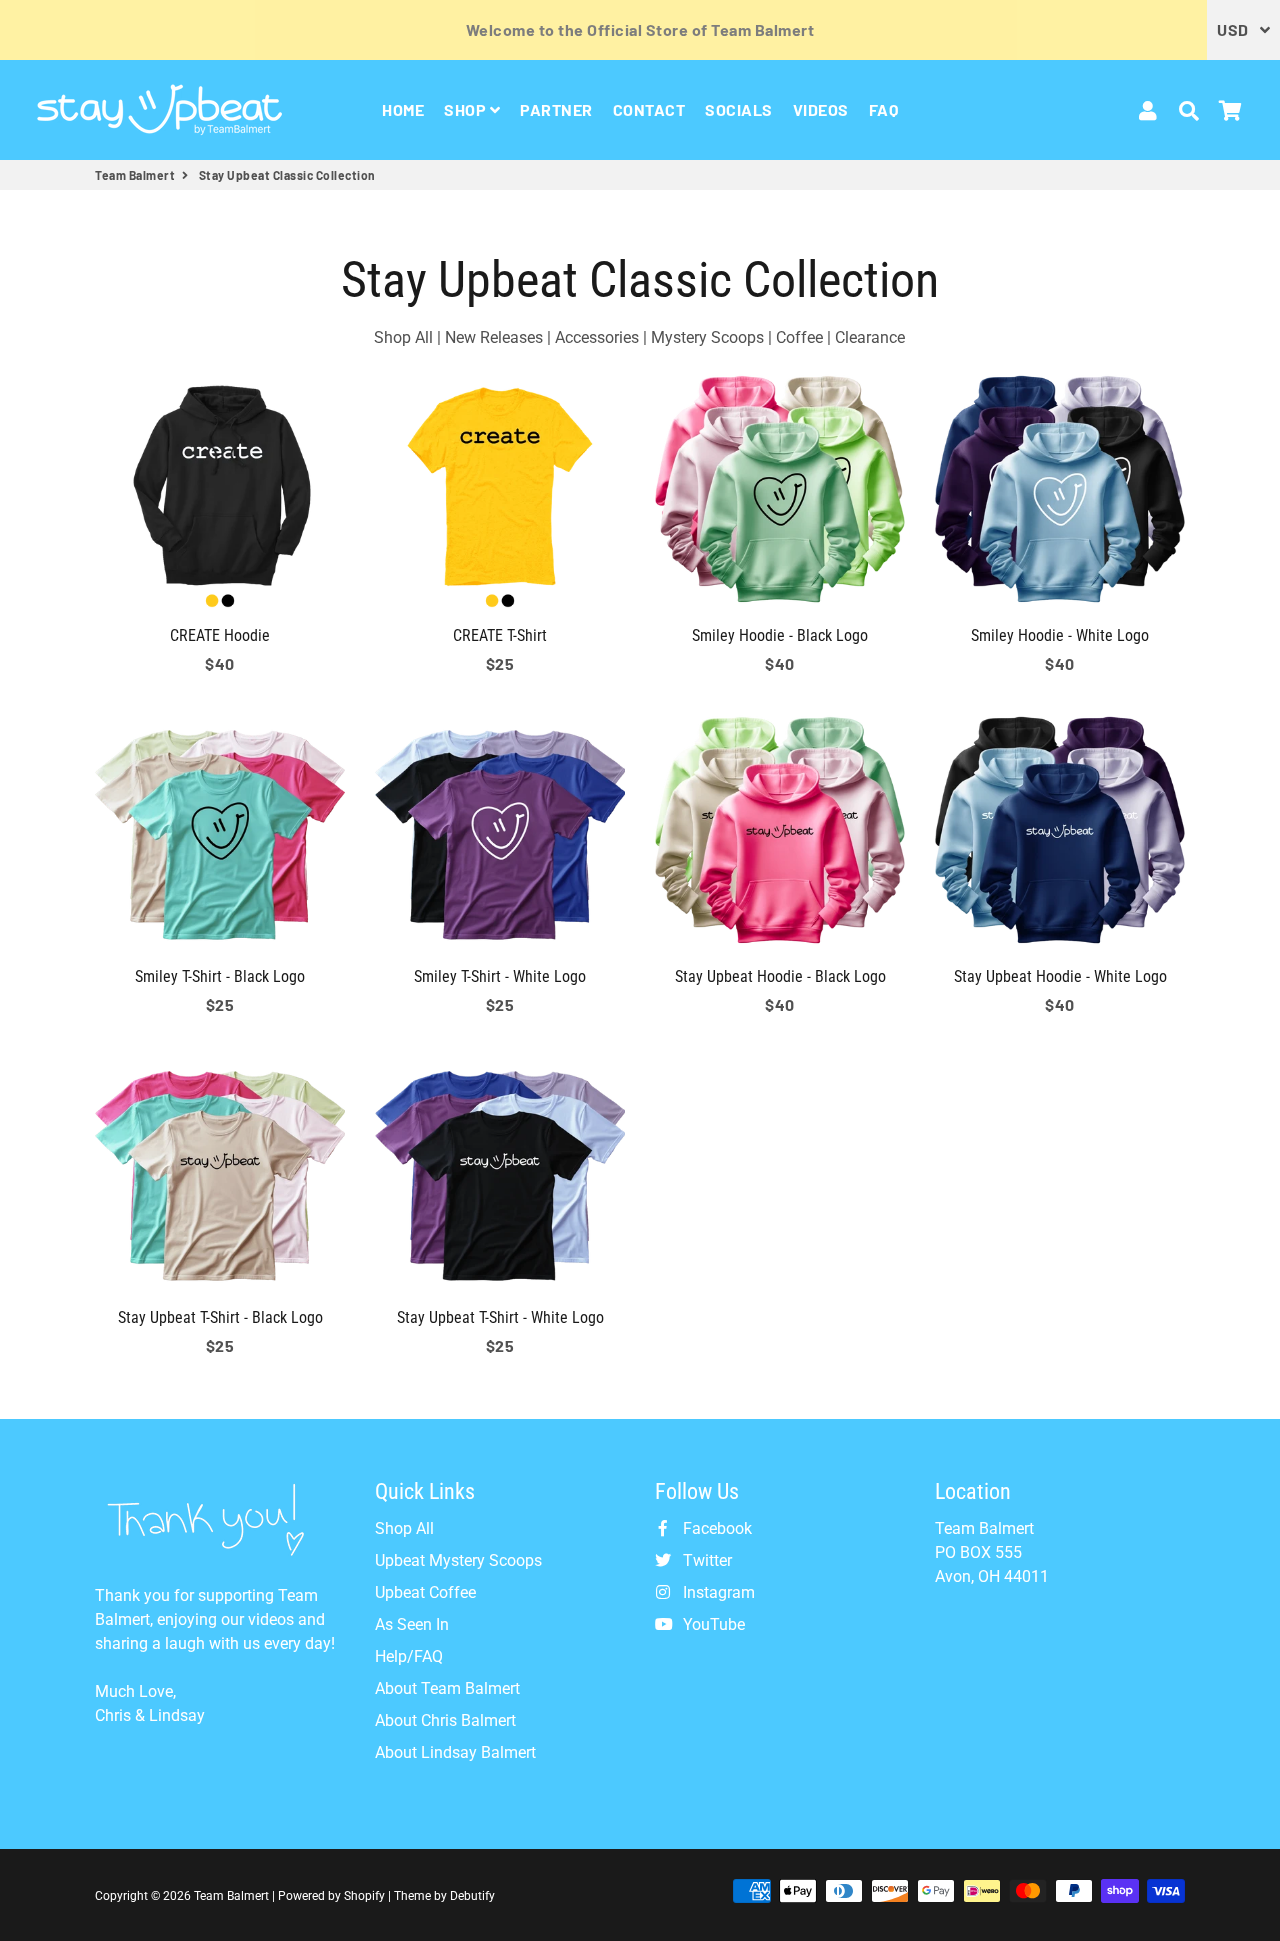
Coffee (799, 337)
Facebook (715, 1528)
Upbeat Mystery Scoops (458, 1560)
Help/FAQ (409, 1656)
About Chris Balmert (445, 1720)
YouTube (712, 1624)
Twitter (705, 1560)
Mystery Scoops (707, 337)
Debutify (472, 1896)
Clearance (870, 337)
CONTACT (649, 109)
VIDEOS (821, 109)
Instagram (717, 1592)
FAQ (884, 109)
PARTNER (556, 109)
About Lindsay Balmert (455, 1752)
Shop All (403, 337)
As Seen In (412, 1624)
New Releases (494, 337)
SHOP (467, 109)
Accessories (597, 337)
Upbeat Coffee (425, 1592)
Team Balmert (135, 175)
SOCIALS (739, 109)
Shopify (364, 1896)
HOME (403, 109)
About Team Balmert (447, 1688)
